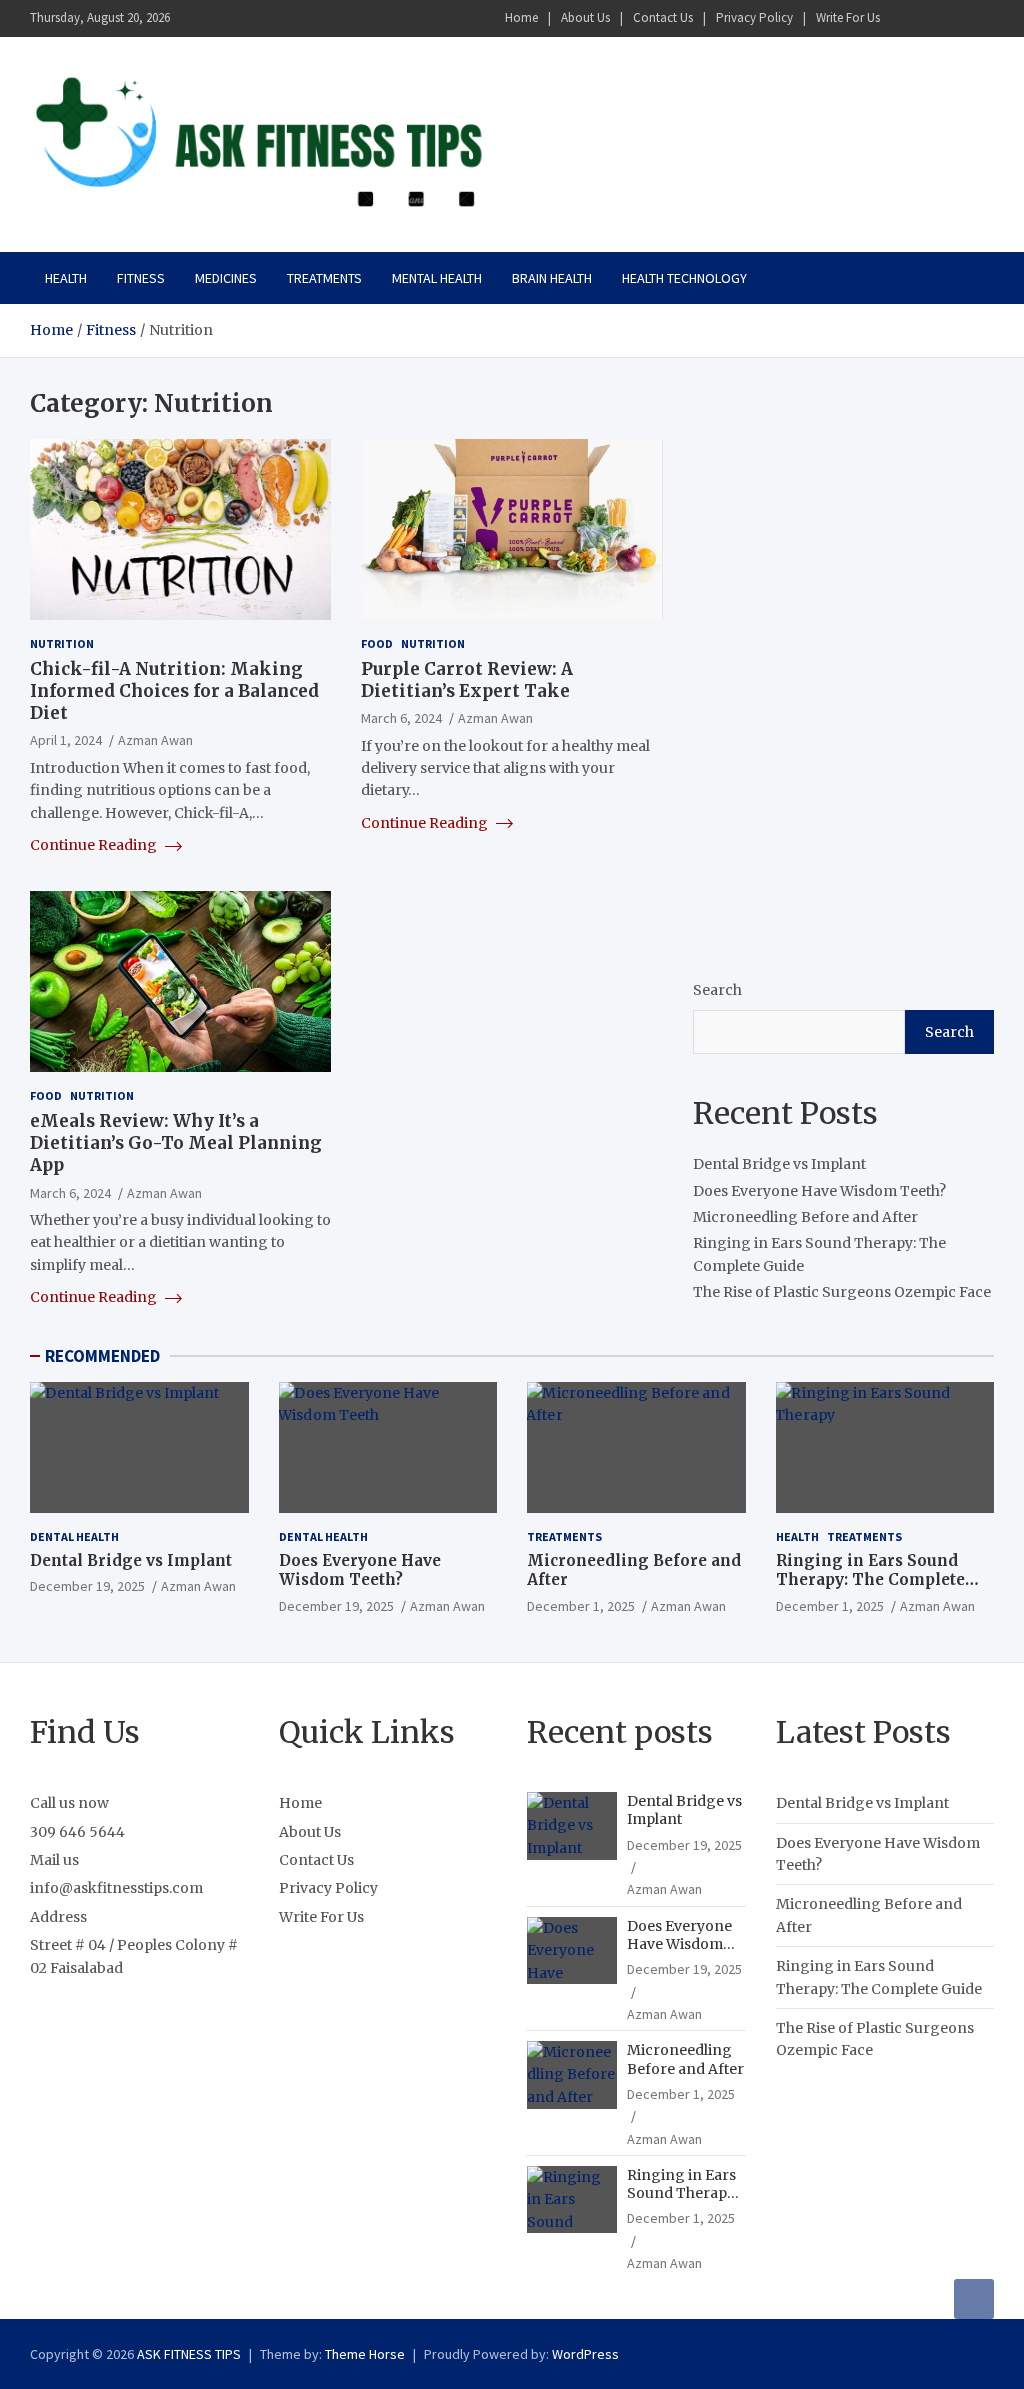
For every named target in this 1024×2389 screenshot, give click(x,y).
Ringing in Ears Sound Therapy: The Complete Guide (870, 1580)
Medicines (226, 278)
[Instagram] (929, 18)
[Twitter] (955, 18)
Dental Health (74, 1536)
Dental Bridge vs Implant (779, 1164)
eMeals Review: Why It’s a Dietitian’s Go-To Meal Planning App (176, 1143)
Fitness (141, 278)
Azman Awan (155, 740)
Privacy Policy (754, 17)
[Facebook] (903, 18)
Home (521, 17)
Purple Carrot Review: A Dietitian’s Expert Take (467, 680)
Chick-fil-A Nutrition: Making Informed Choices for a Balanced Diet (174, 691)
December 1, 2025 (581, 1606)
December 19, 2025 (87, 1586)
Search (717, 990)
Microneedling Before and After (805, 1217)
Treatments (324, 278)
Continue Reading (95, 845)
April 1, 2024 (66, 740)
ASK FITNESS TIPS (189, 2354)
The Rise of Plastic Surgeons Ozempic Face (842, 1292)
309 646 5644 (77, 1832)
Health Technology (684, 278)
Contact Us (663, 17)
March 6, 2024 (401, 718)
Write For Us (848, 17)
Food (377, 643)
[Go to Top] (974, 2299)
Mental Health (437, 278)
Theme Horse (365, 2354)
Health (66, 278)
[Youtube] (981, 18)
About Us (585, 17)
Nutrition (62, 643)
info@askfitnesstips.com (116, 1888)
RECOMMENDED (102, 1356)
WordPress (585, 2354)
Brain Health (552, 278)
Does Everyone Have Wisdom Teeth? (819, 1191)
